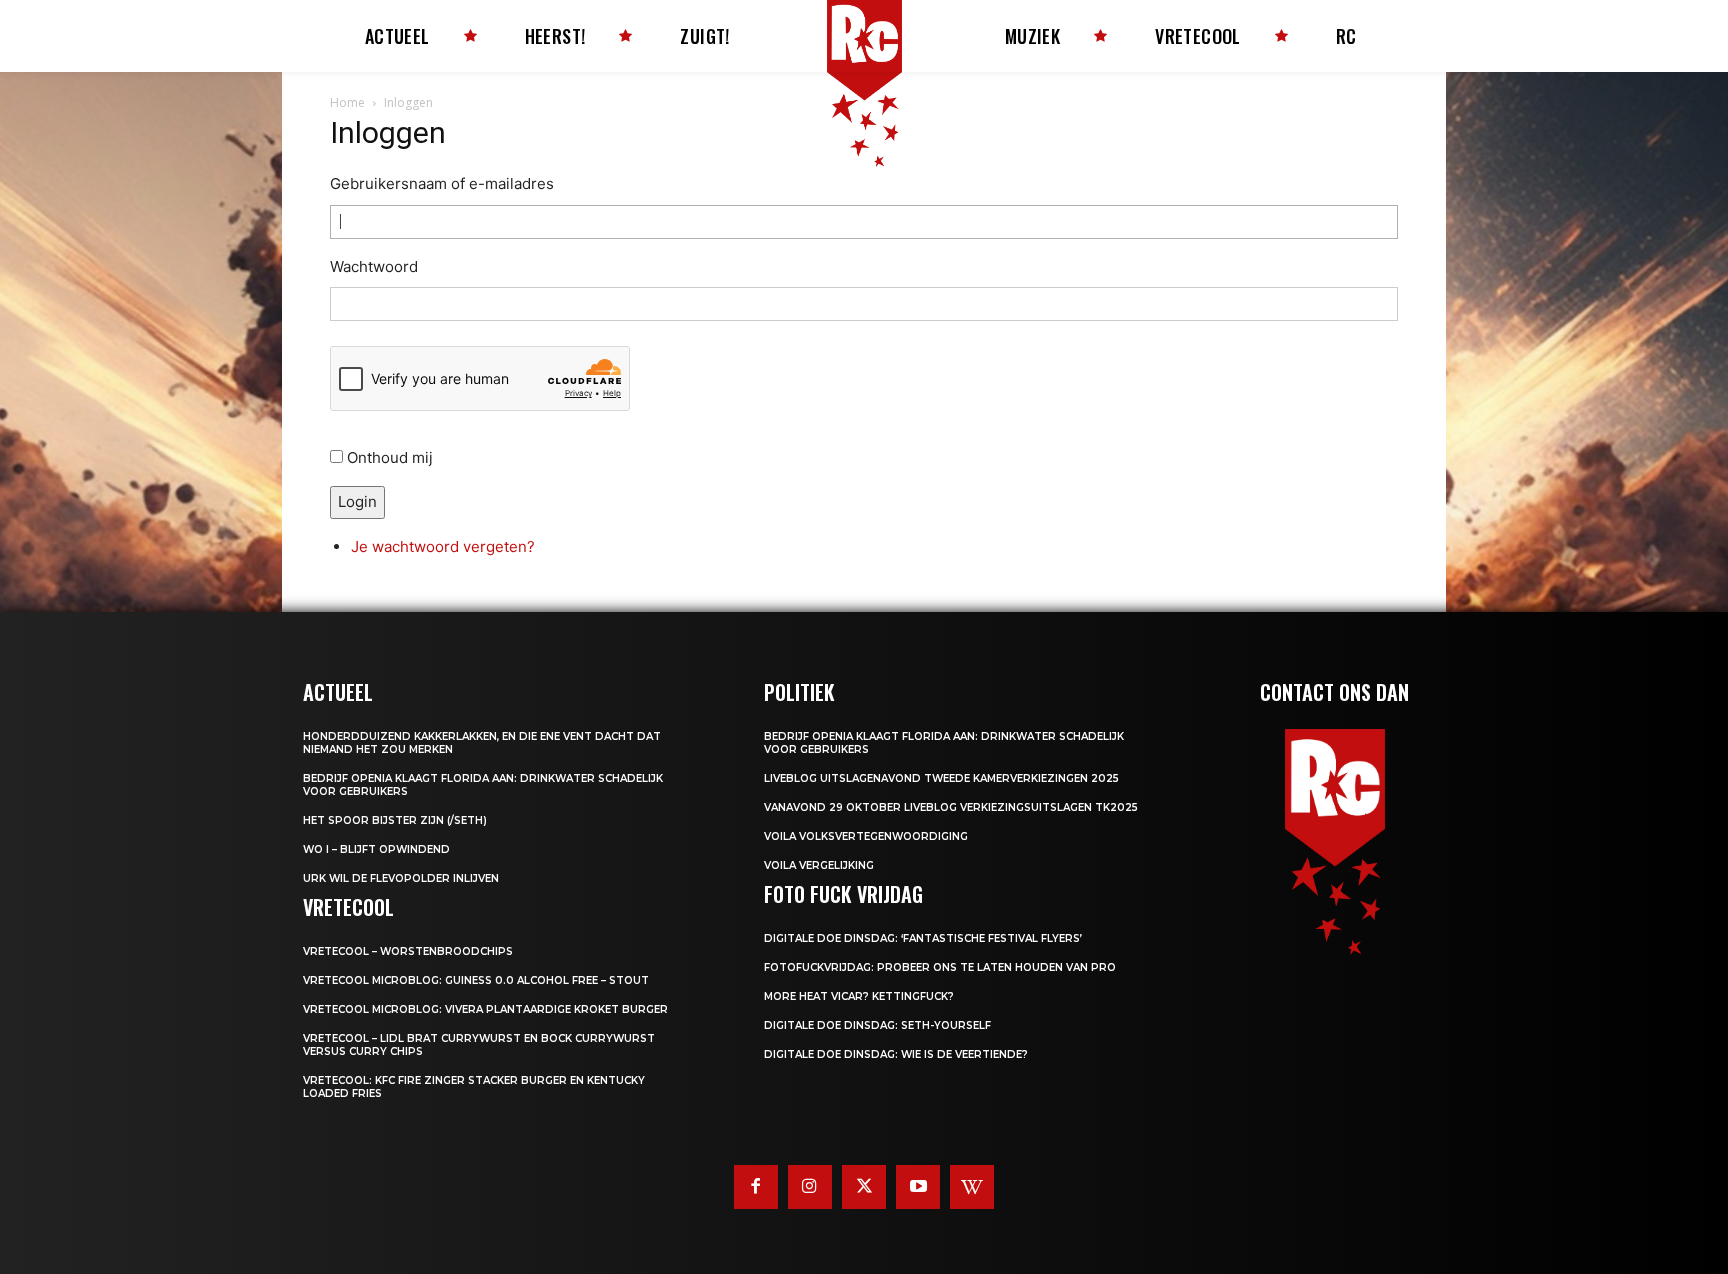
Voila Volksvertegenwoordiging (866, 836)
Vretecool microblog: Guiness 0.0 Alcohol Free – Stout (476, 980)
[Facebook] (756, 1187)
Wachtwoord (374, 266)
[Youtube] (918, 1187)
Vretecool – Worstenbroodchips (408, 951)
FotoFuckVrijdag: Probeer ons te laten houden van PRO (940, 967)
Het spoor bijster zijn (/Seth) (395, 820)
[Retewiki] (972, 1187)
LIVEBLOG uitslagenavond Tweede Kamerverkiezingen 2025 (941, 778)
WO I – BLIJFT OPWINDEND (376, 849)
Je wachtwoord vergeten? (443, 546)
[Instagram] (810, 1187)
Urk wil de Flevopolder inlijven (401, 878)
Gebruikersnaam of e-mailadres (442, 183)
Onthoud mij (390, 457)
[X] (864, 1187)
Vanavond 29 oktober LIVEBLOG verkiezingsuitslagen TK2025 (951, 807)
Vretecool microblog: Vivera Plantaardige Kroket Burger (485, 1009)
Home (347, 102)
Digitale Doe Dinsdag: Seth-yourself (877, 1025)
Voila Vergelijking (819, 865)
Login (357, 501)
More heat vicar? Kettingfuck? (859, 996)
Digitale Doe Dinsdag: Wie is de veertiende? (896, 1054)
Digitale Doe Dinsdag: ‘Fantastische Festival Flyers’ (923, 938)
